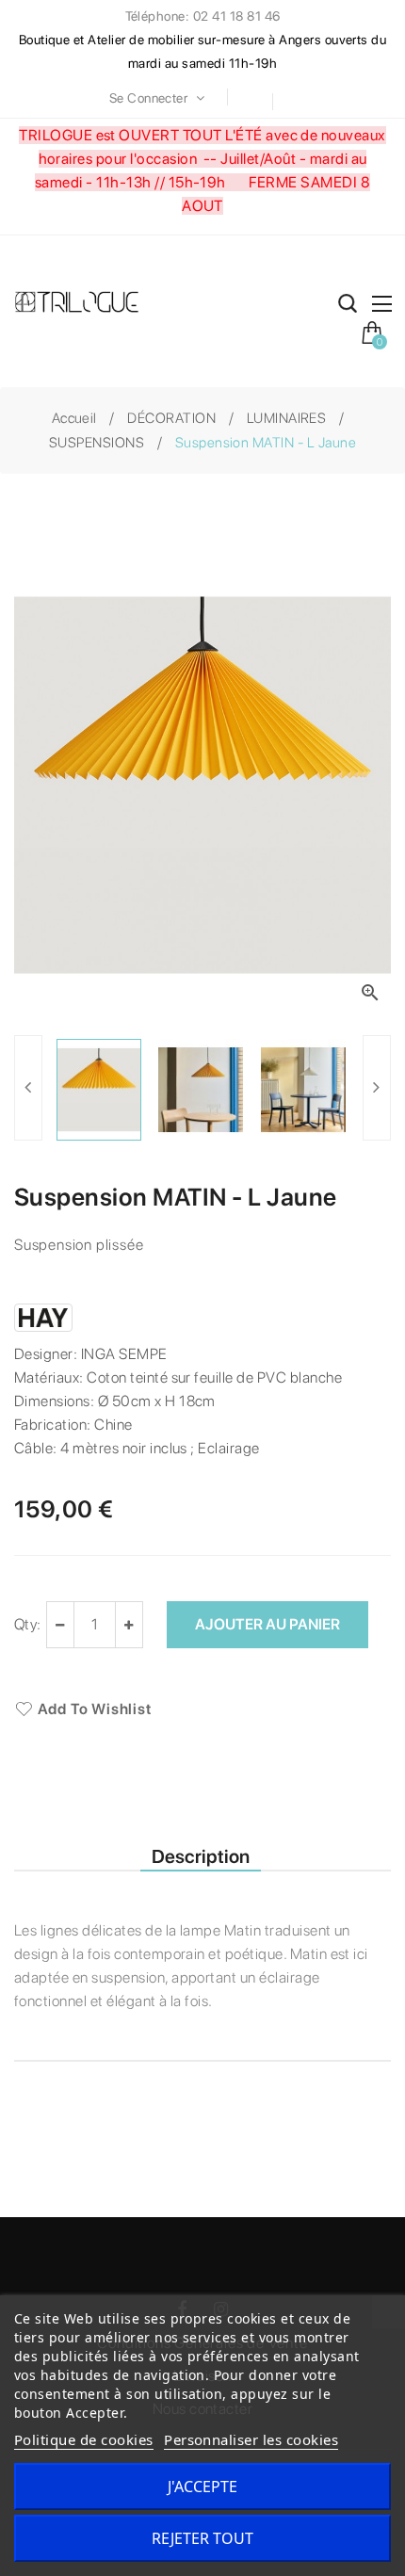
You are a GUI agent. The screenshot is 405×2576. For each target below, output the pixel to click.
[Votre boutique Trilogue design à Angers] (84, 303)
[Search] (348, 307)
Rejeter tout (202, 2538)
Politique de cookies (84, 2439)
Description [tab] (201, 1856)
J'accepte (202, 2487)
